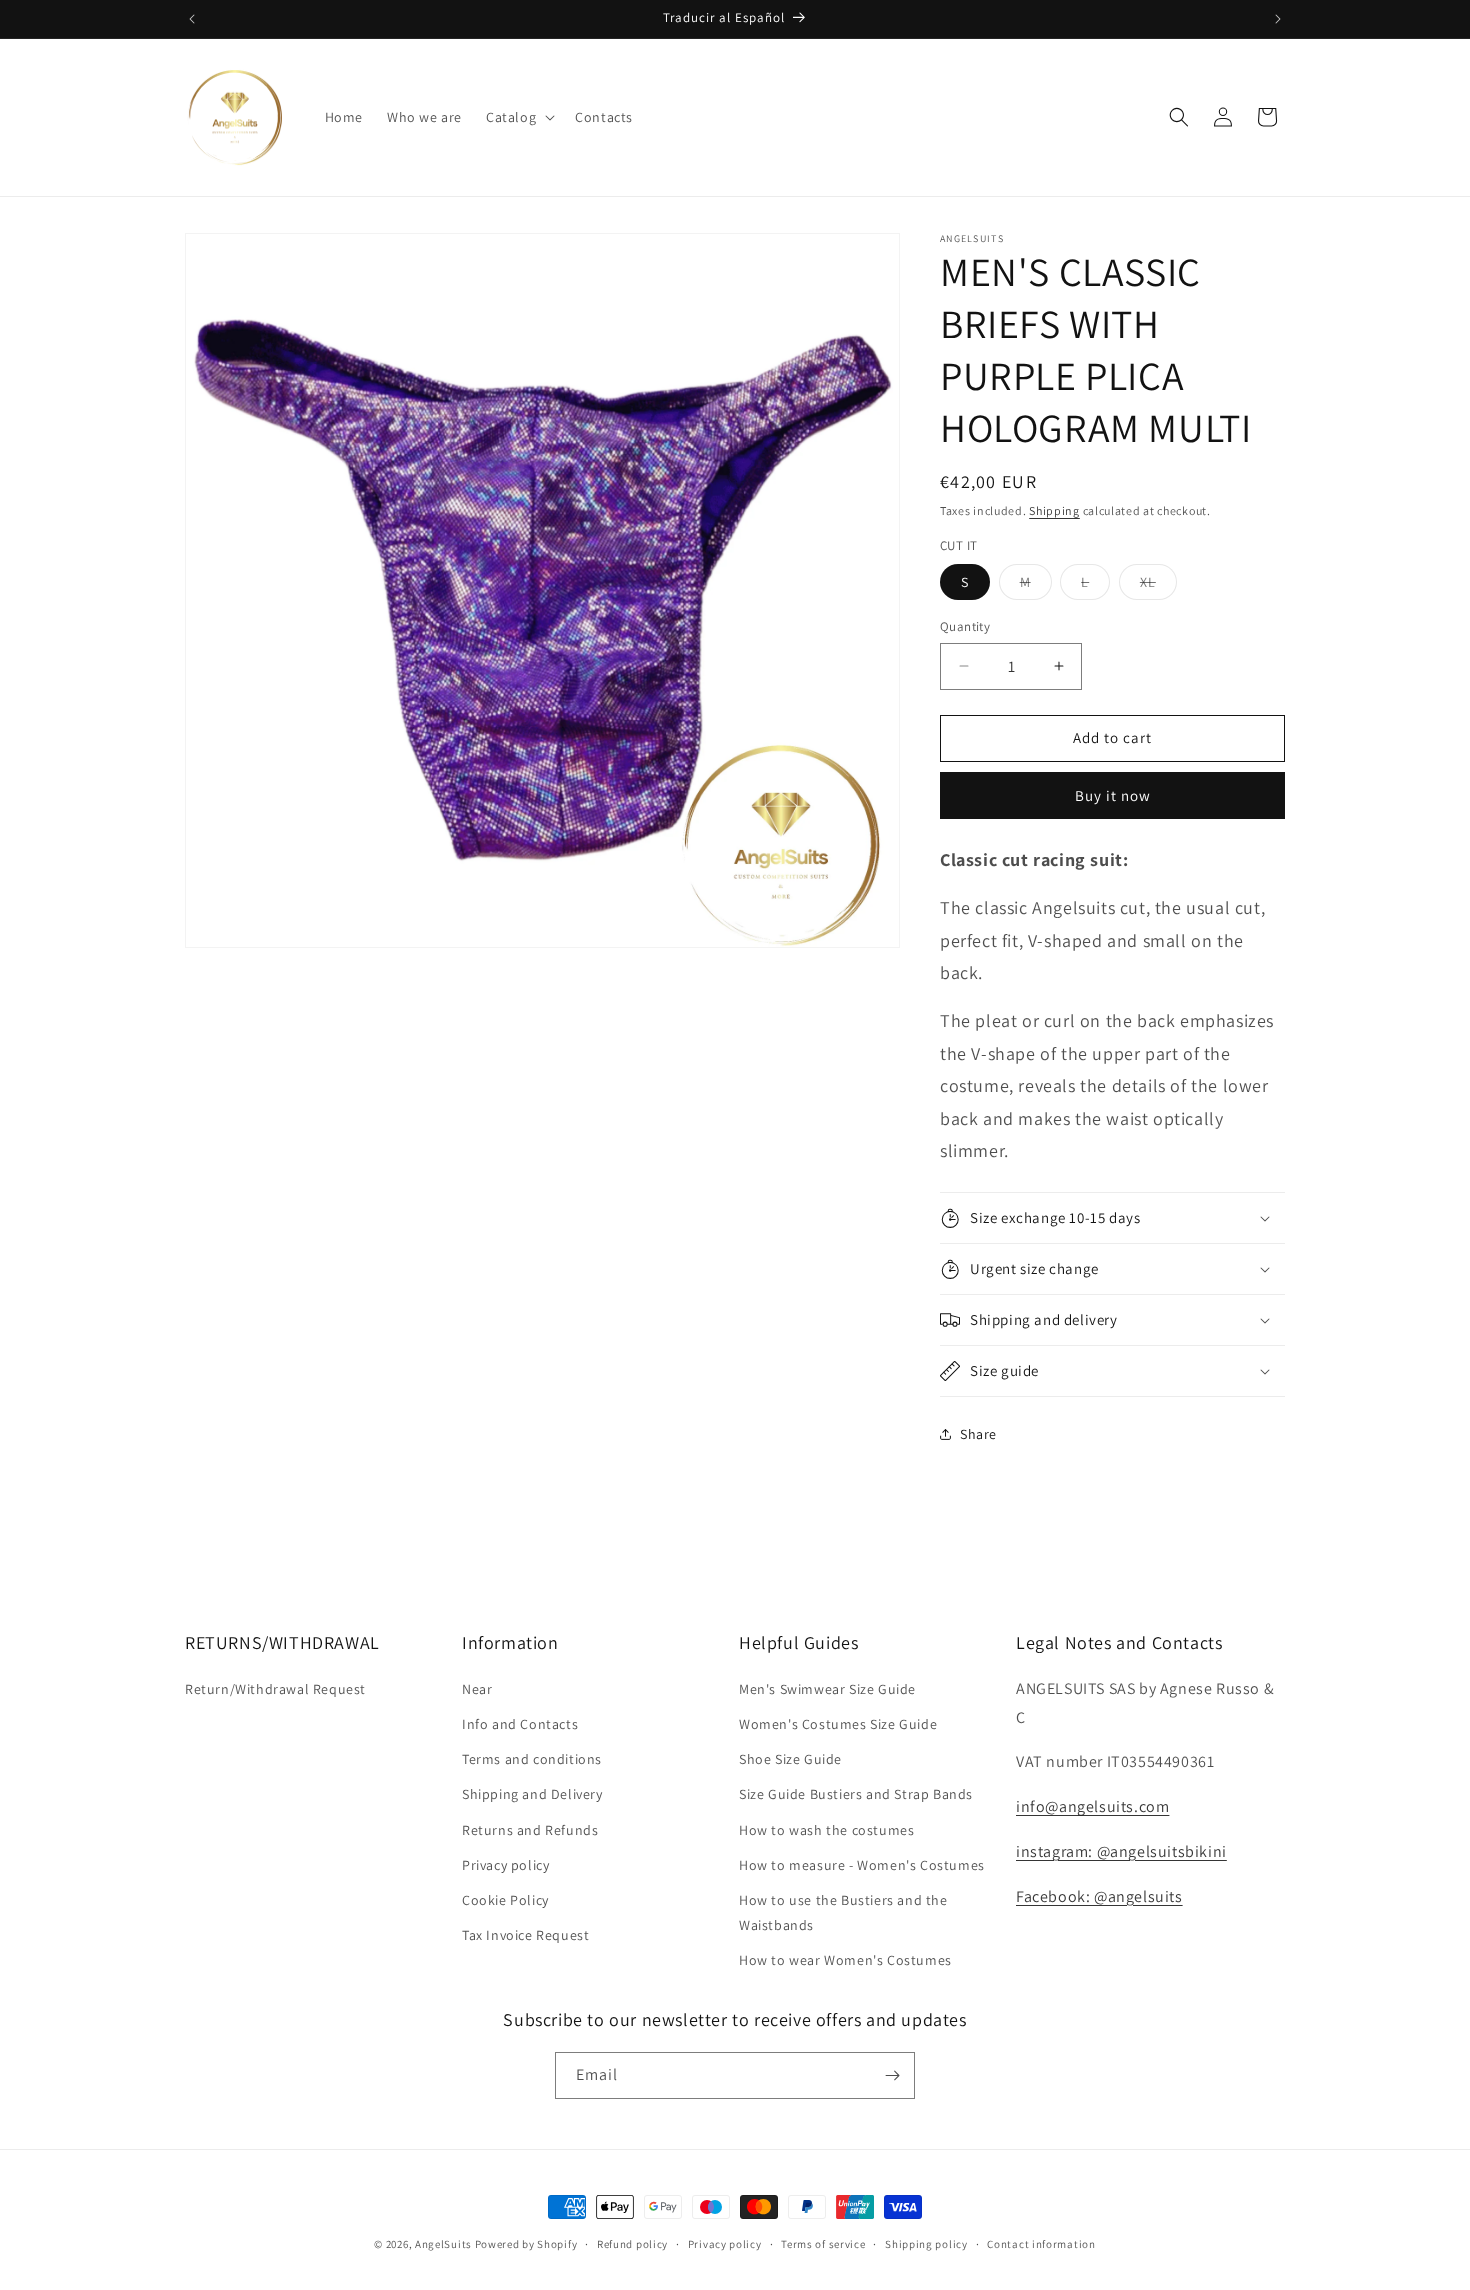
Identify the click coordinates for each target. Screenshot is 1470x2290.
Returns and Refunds (530, 1830)
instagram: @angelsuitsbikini (1121, 1851)
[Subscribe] (892, 2075)
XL (1158, 586)
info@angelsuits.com (1092, 1806)
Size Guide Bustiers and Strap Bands (856, 1794)
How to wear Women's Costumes (845, 1960)
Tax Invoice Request (525, 1935)
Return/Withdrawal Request (275, 1689)
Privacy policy (505, 1865)
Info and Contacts (520, 1724)
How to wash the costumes (826, 1830)
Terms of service (823, 2244)
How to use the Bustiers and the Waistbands (843, 1912)
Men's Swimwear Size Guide (827, 1689)
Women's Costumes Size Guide (838, 1724)
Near (477, 1689)
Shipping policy (926, 2244)
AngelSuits (443, 2244)
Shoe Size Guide (790, 1759)
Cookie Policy (505, 1900)
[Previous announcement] (192, 19)
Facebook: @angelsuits (1099, 1896)
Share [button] (978, 1434)
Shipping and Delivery (532, 1794)
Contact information (1041, 2244)
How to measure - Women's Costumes (862, 1865)
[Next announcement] (1278, 19)
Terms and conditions (532, 1759)
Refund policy (632, 2244)
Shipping (1054, 510)
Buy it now (1113, 795)
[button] (518, 117)
